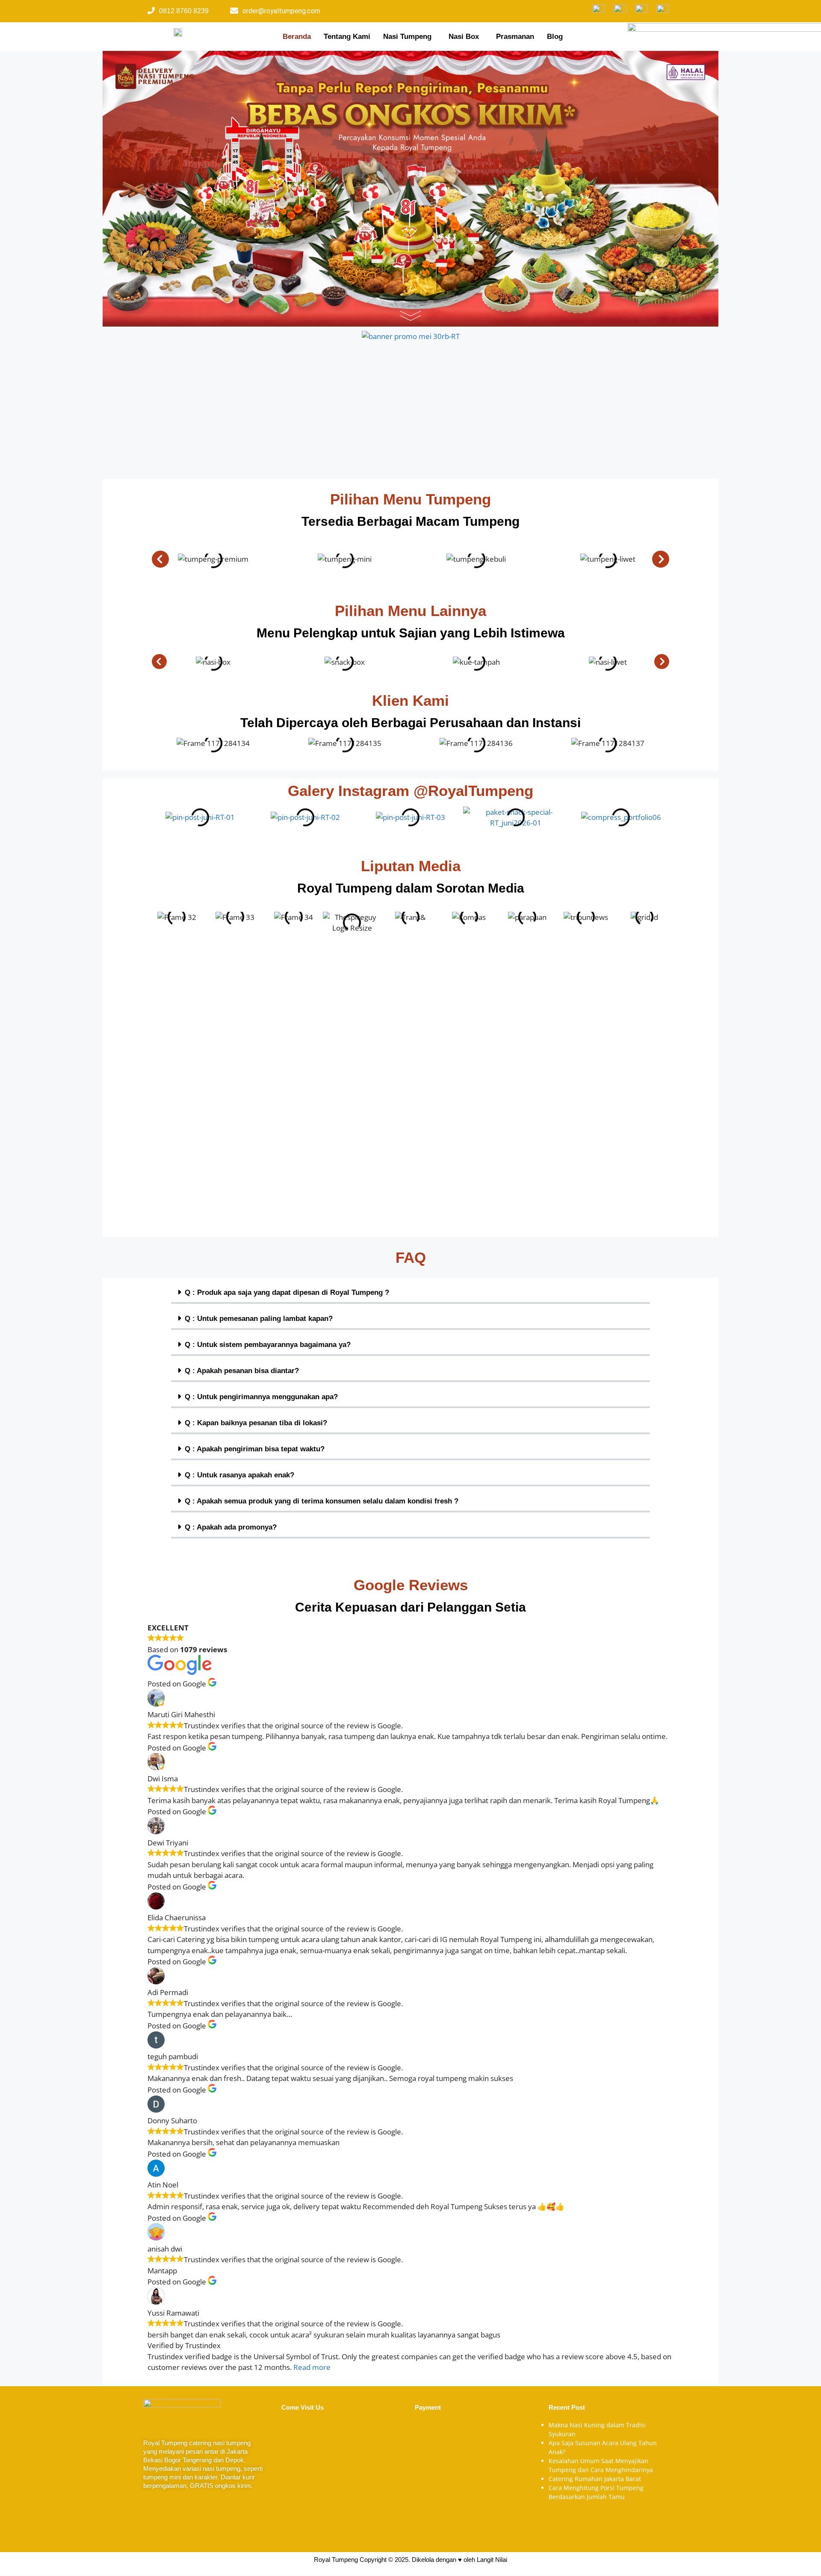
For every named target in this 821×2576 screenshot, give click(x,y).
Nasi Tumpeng (407, 37)
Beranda (297, 37)
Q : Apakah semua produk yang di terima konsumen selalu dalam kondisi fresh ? (322, 1501)
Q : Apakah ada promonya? (231, 1527)
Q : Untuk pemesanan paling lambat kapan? (259, 1319)
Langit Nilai (492, 2560)
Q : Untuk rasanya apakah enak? (239, 1475)
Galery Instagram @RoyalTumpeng (410, 791)
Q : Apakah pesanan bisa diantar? (242, 1371)
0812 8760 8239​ (184, 11)
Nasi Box (464, 37)
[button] (409, 37)
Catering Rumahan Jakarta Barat (595, 2479)
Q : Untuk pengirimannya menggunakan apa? (261, 1397)
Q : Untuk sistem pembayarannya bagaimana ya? (268, 1345)
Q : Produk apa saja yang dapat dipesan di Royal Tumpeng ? (287, 1292)
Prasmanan (515, 37)
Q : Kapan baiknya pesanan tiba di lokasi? (256, 1423)
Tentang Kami (347, 37)
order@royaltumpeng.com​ (281, 11)
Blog (555, 37)
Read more (312, 2367)
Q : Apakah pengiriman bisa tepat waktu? (255, 1449)
